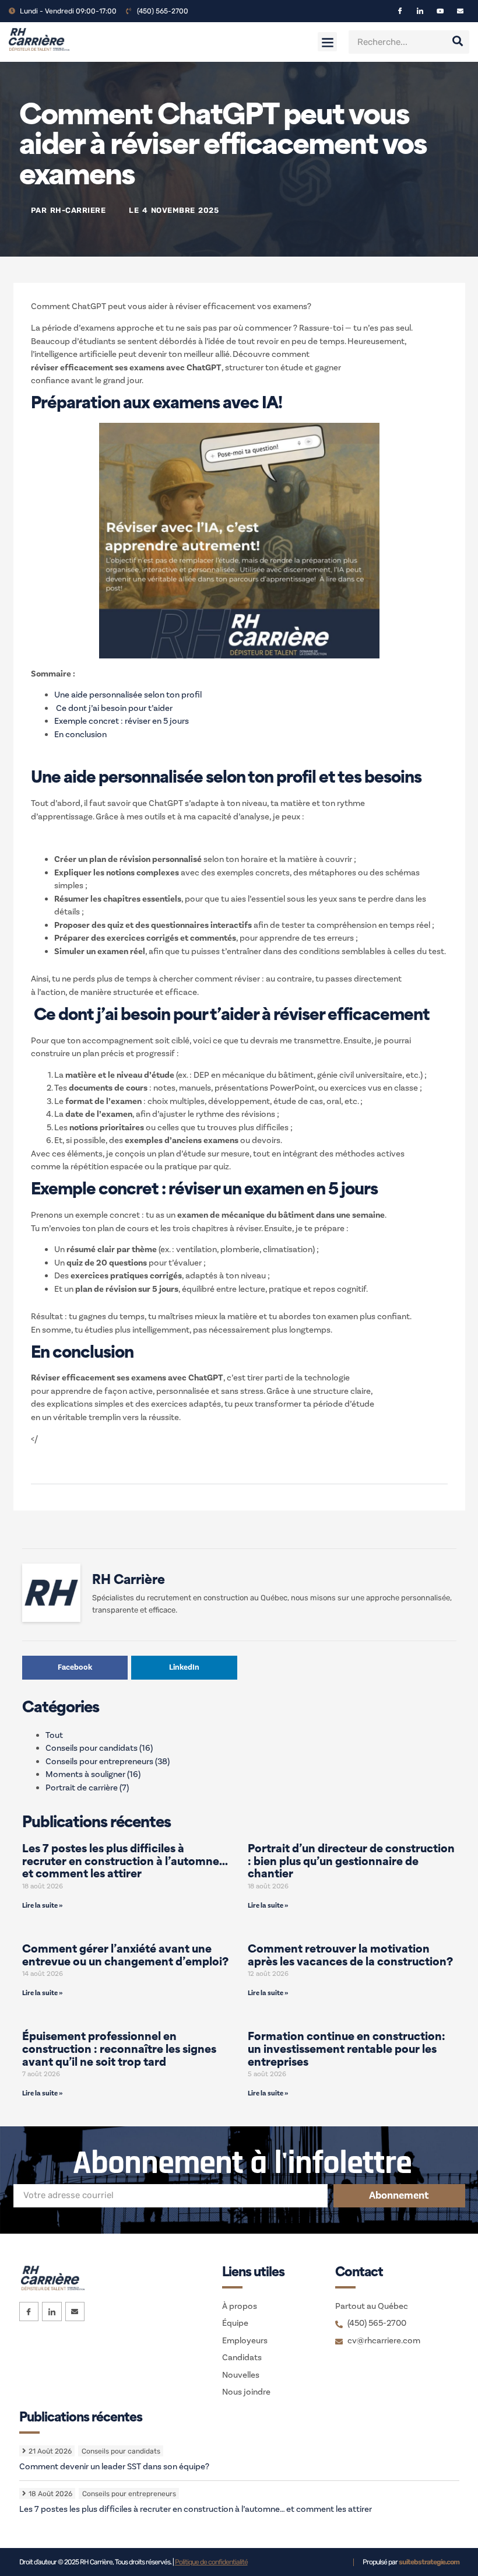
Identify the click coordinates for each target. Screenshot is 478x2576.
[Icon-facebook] (400, 11)
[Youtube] (440, 11)
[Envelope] (460, 11)
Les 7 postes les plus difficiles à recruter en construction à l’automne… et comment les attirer (125, 1862)
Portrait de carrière (87, 1788)
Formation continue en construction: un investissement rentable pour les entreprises (347, 2050)
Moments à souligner (93, 1774)
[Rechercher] (458, 42)
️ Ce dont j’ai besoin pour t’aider (113, 708)
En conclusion (80, 735)
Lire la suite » (42, 1906)
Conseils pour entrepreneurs (108, 1762)
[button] (327, 42)
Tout (54, 1735)
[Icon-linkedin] (420, 11)
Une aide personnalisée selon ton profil (128, 695)
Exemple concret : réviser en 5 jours (122, 721)
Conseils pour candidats (99, 1748)
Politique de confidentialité (211, 2562)
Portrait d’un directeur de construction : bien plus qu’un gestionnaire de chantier (351, 1862)
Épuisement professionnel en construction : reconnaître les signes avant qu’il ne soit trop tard (119, 2050)
